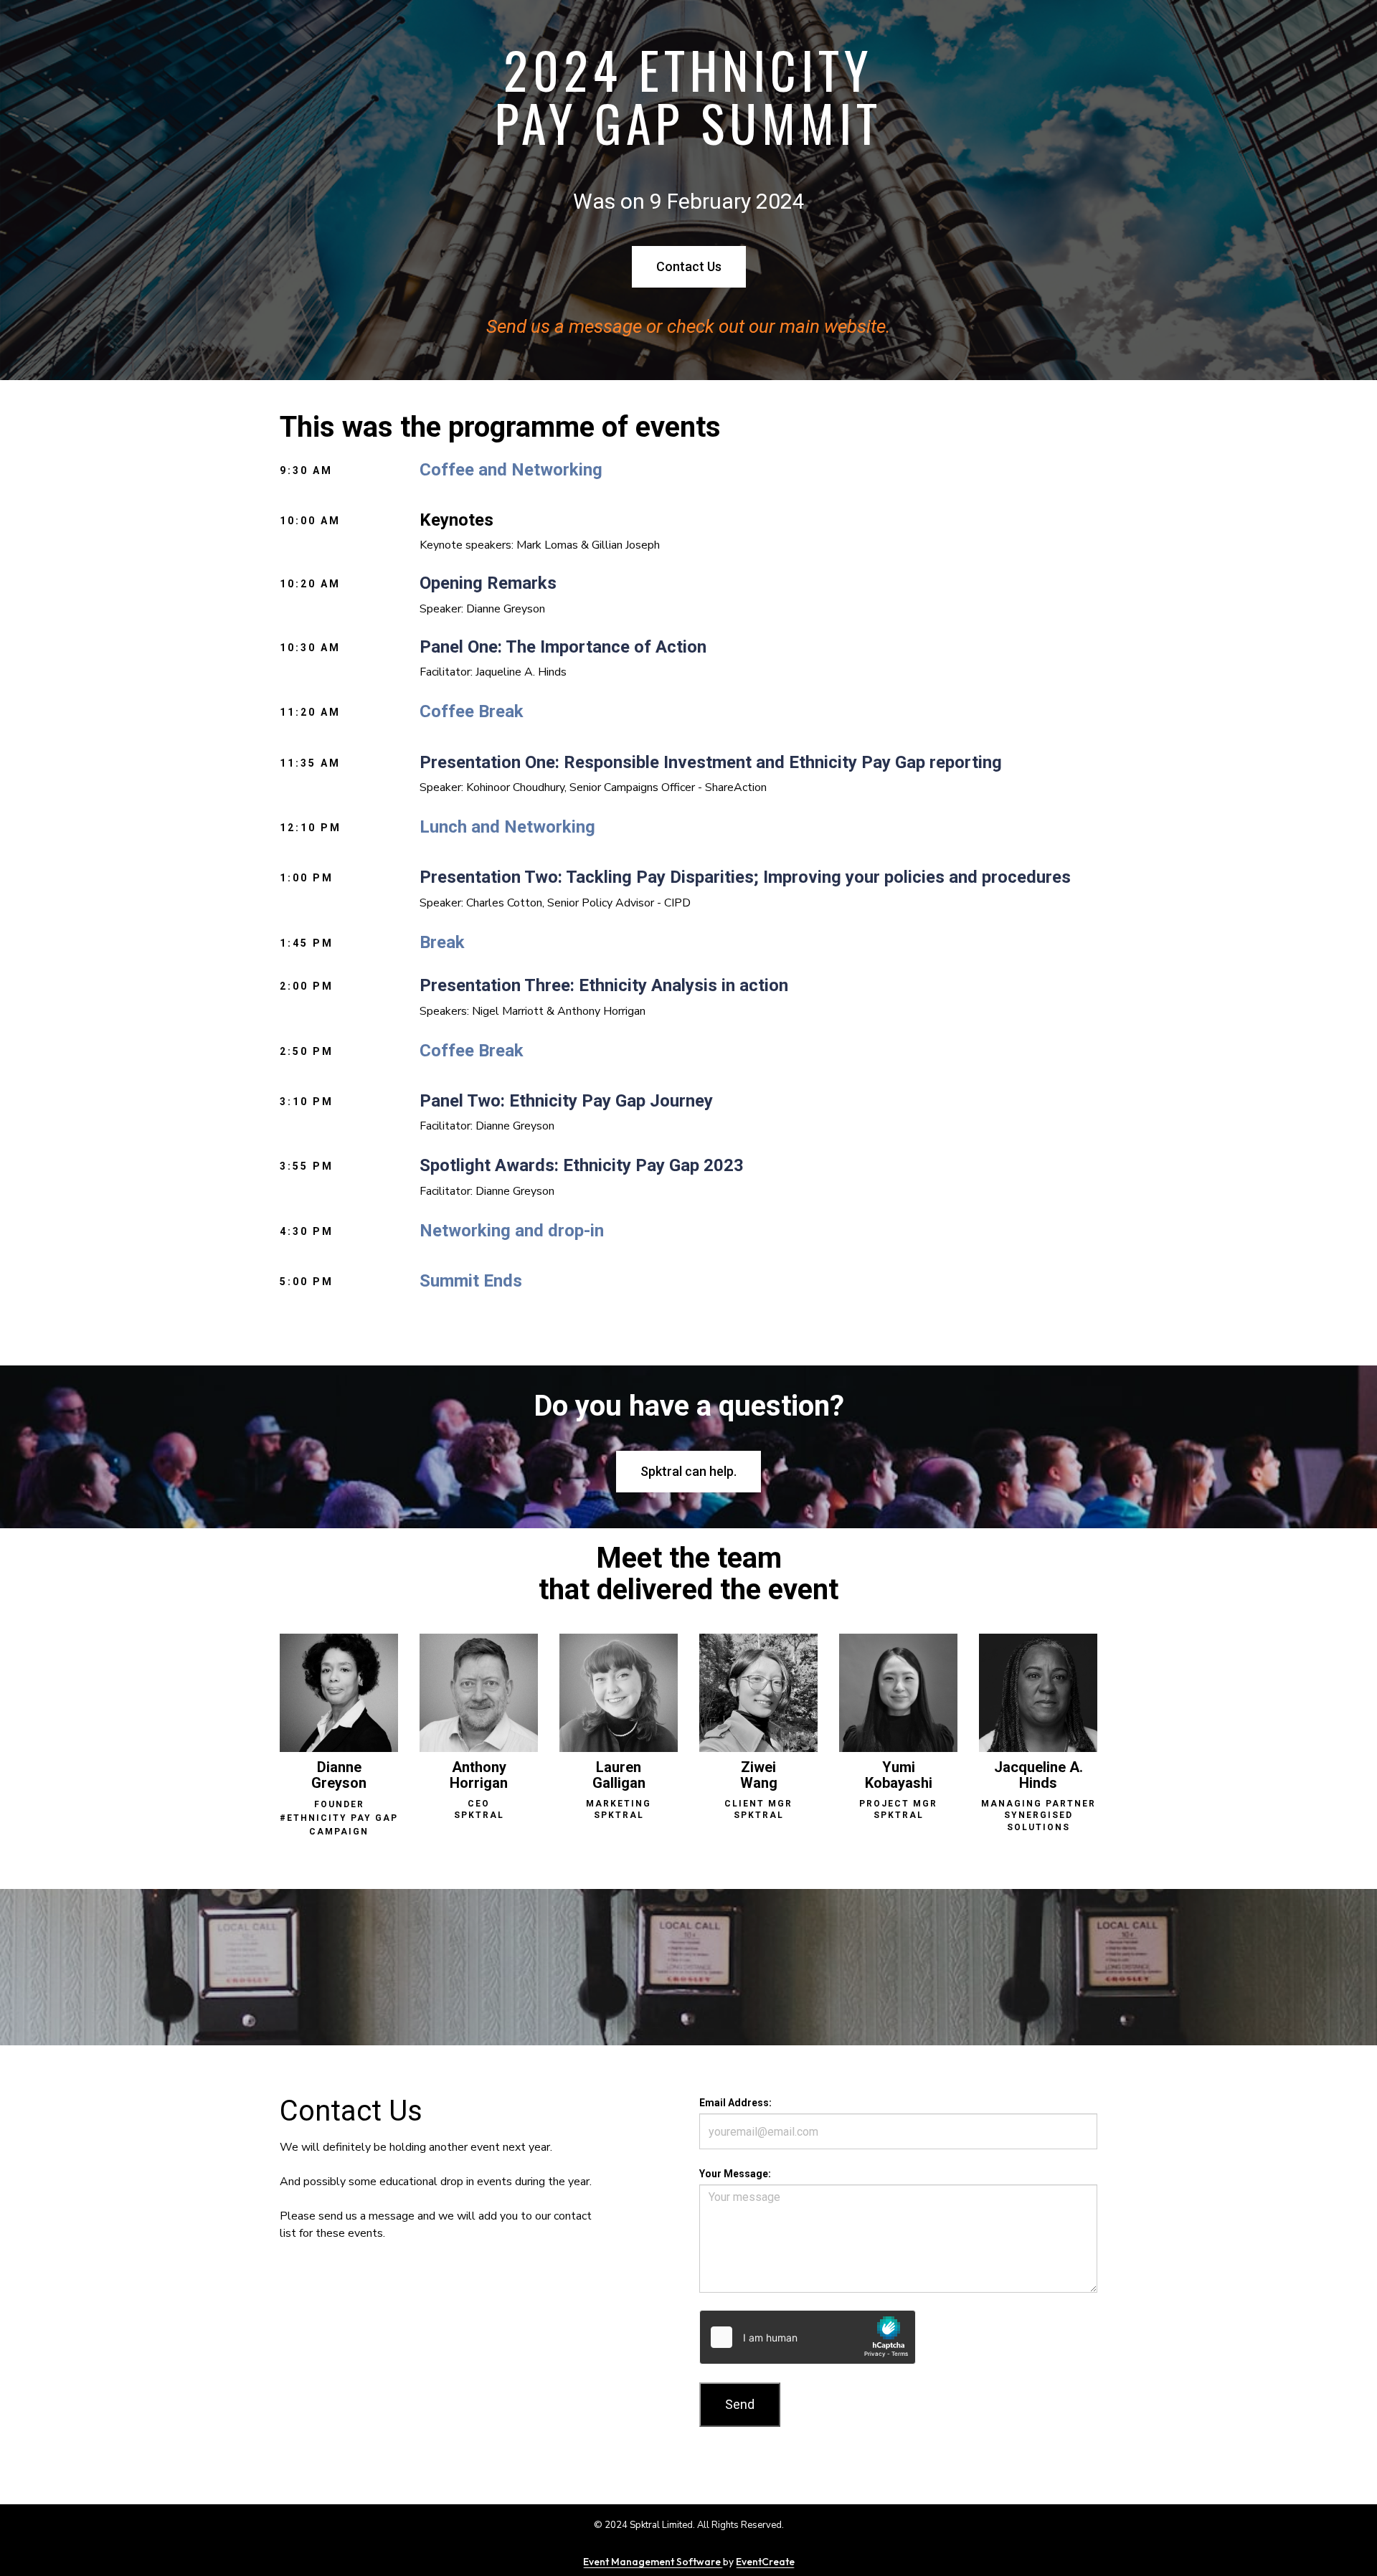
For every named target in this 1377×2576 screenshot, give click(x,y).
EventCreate (765, 2562)
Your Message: (735, 2174)
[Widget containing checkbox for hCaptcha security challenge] (808, 2337)
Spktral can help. (688, 1471)
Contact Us (689, 266)
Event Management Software (653, 2562)
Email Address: (735, 2103)
